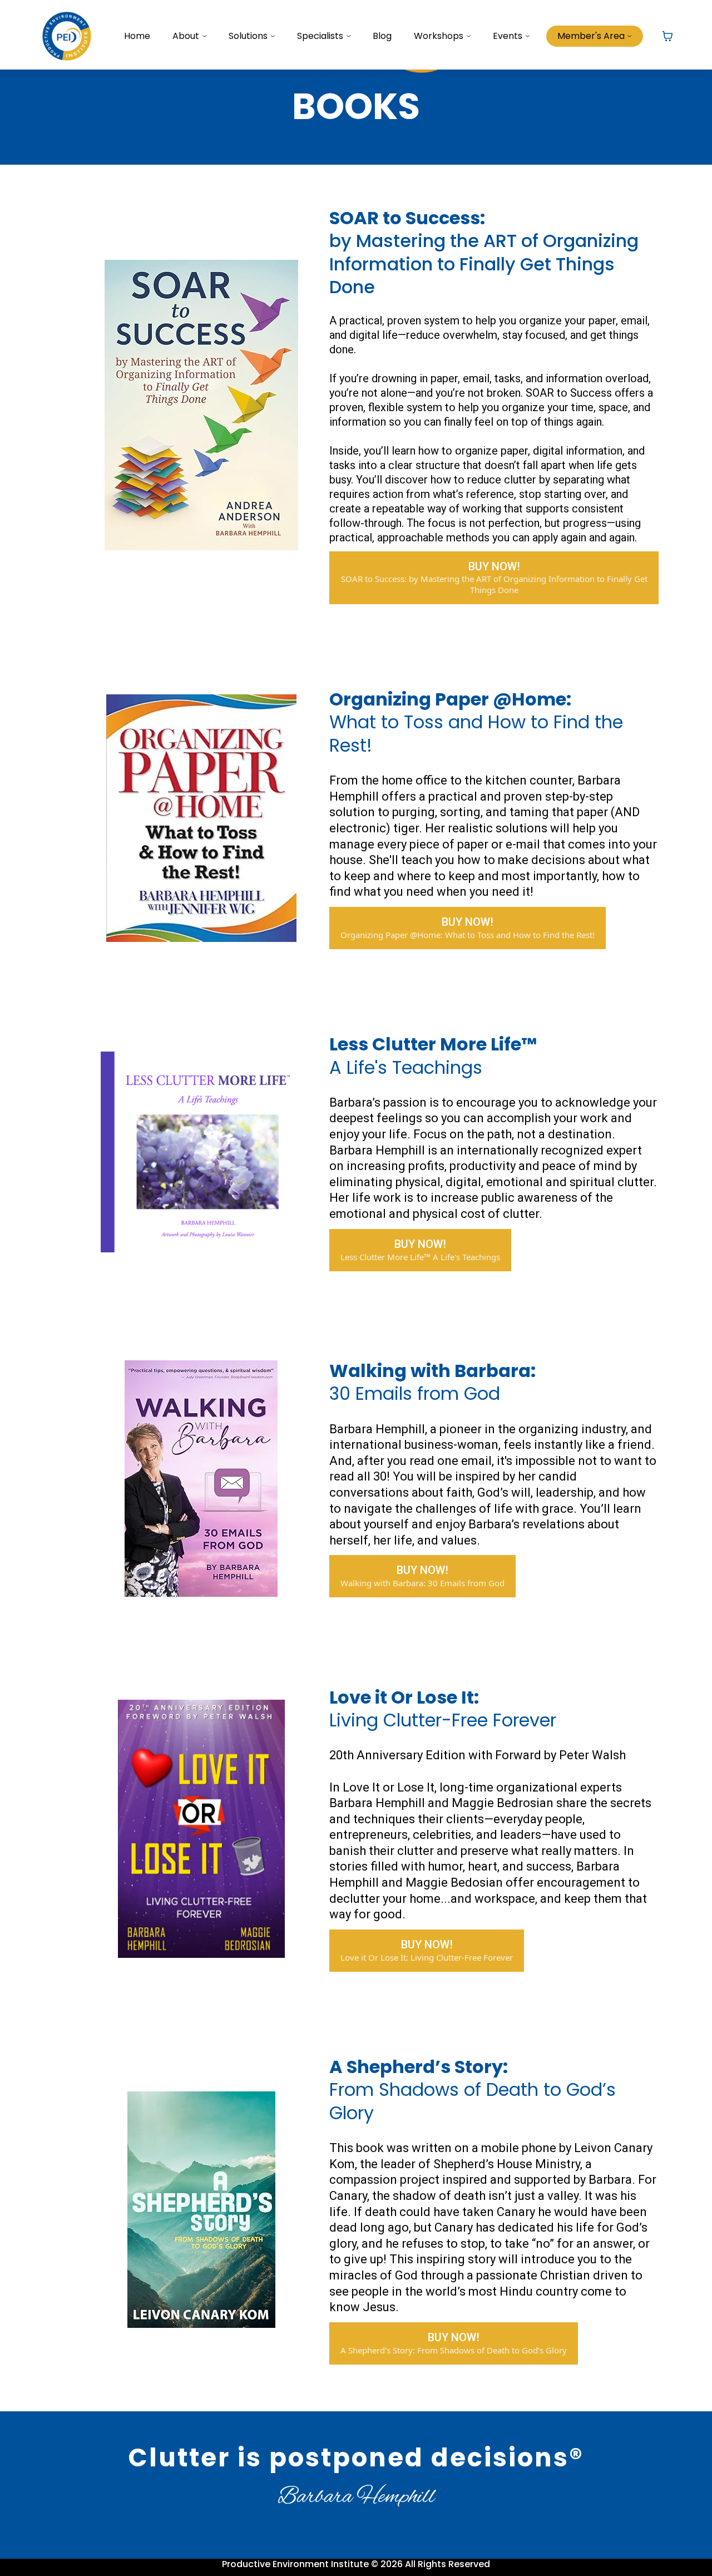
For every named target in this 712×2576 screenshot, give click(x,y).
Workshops (439, 36)
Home (137, 36)
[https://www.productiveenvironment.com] (67, 35)
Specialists (320, 36)
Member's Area (591, 36)
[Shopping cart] (667, 36)
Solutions (248, 36)
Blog (382, 36)
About (186, 36)
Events (508, 36)
